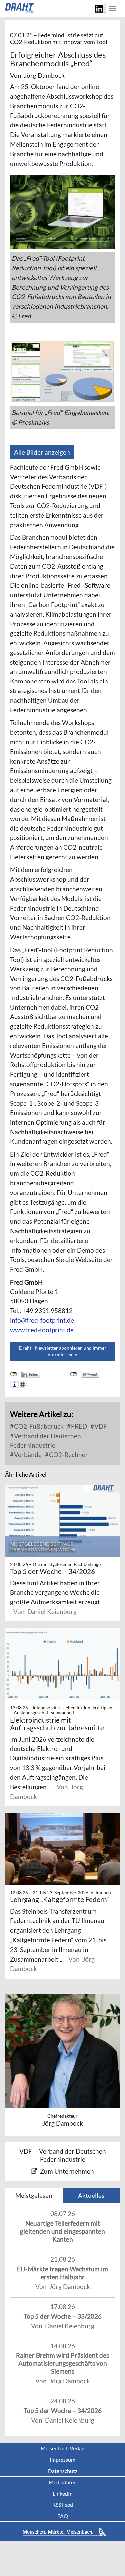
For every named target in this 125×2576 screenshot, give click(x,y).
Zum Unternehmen (67, 2171)
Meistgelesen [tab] (34, 2195)
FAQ (63, 2516)
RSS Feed (63, 2505)
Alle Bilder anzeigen (42, 452)
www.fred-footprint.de (42, 1330)
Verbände (27, 1455)
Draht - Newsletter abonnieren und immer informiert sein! (63, 1351)
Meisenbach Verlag (62, 2448)
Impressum (62, 2459)
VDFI (101, 1426)
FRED (78, 1426)
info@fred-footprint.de (42, 1320)
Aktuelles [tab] (91, 2195)
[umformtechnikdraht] (20, 8)
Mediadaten (63, 2482)
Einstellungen (22, 1385)
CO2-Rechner (68, 1455)
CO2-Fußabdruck (38, 1426)
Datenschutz (63, 2471)
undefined (14, 1374)
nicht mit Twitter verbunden (74, 1374)
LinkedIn (63, 2493)
